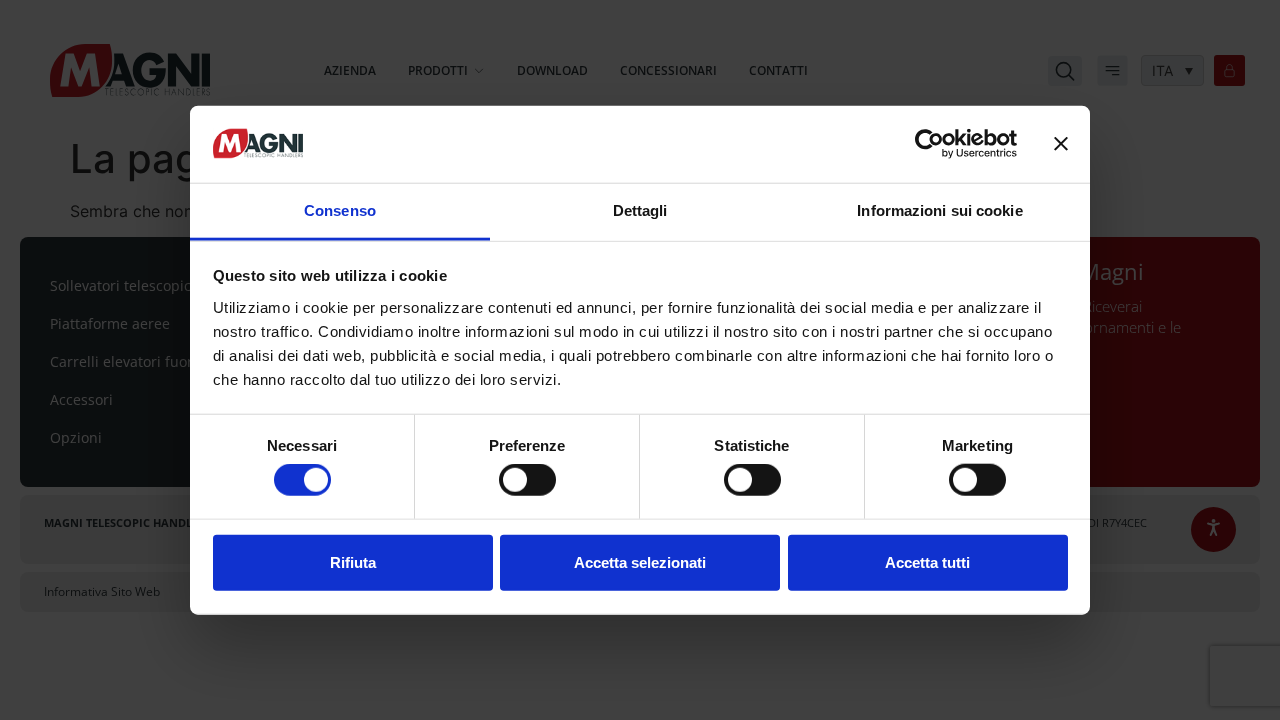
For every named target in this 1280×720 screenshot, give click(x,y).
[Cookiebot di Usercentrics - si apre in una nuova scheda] (929, 144)
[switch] (527, 480)
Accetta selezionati (640, 561)
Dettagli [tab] (640, 210)
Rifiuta (353, 561)
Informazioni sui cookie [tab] (939, 210)
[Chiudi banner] (1061, 144)
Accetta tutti (927, 561)
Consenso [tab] (340, 210)
